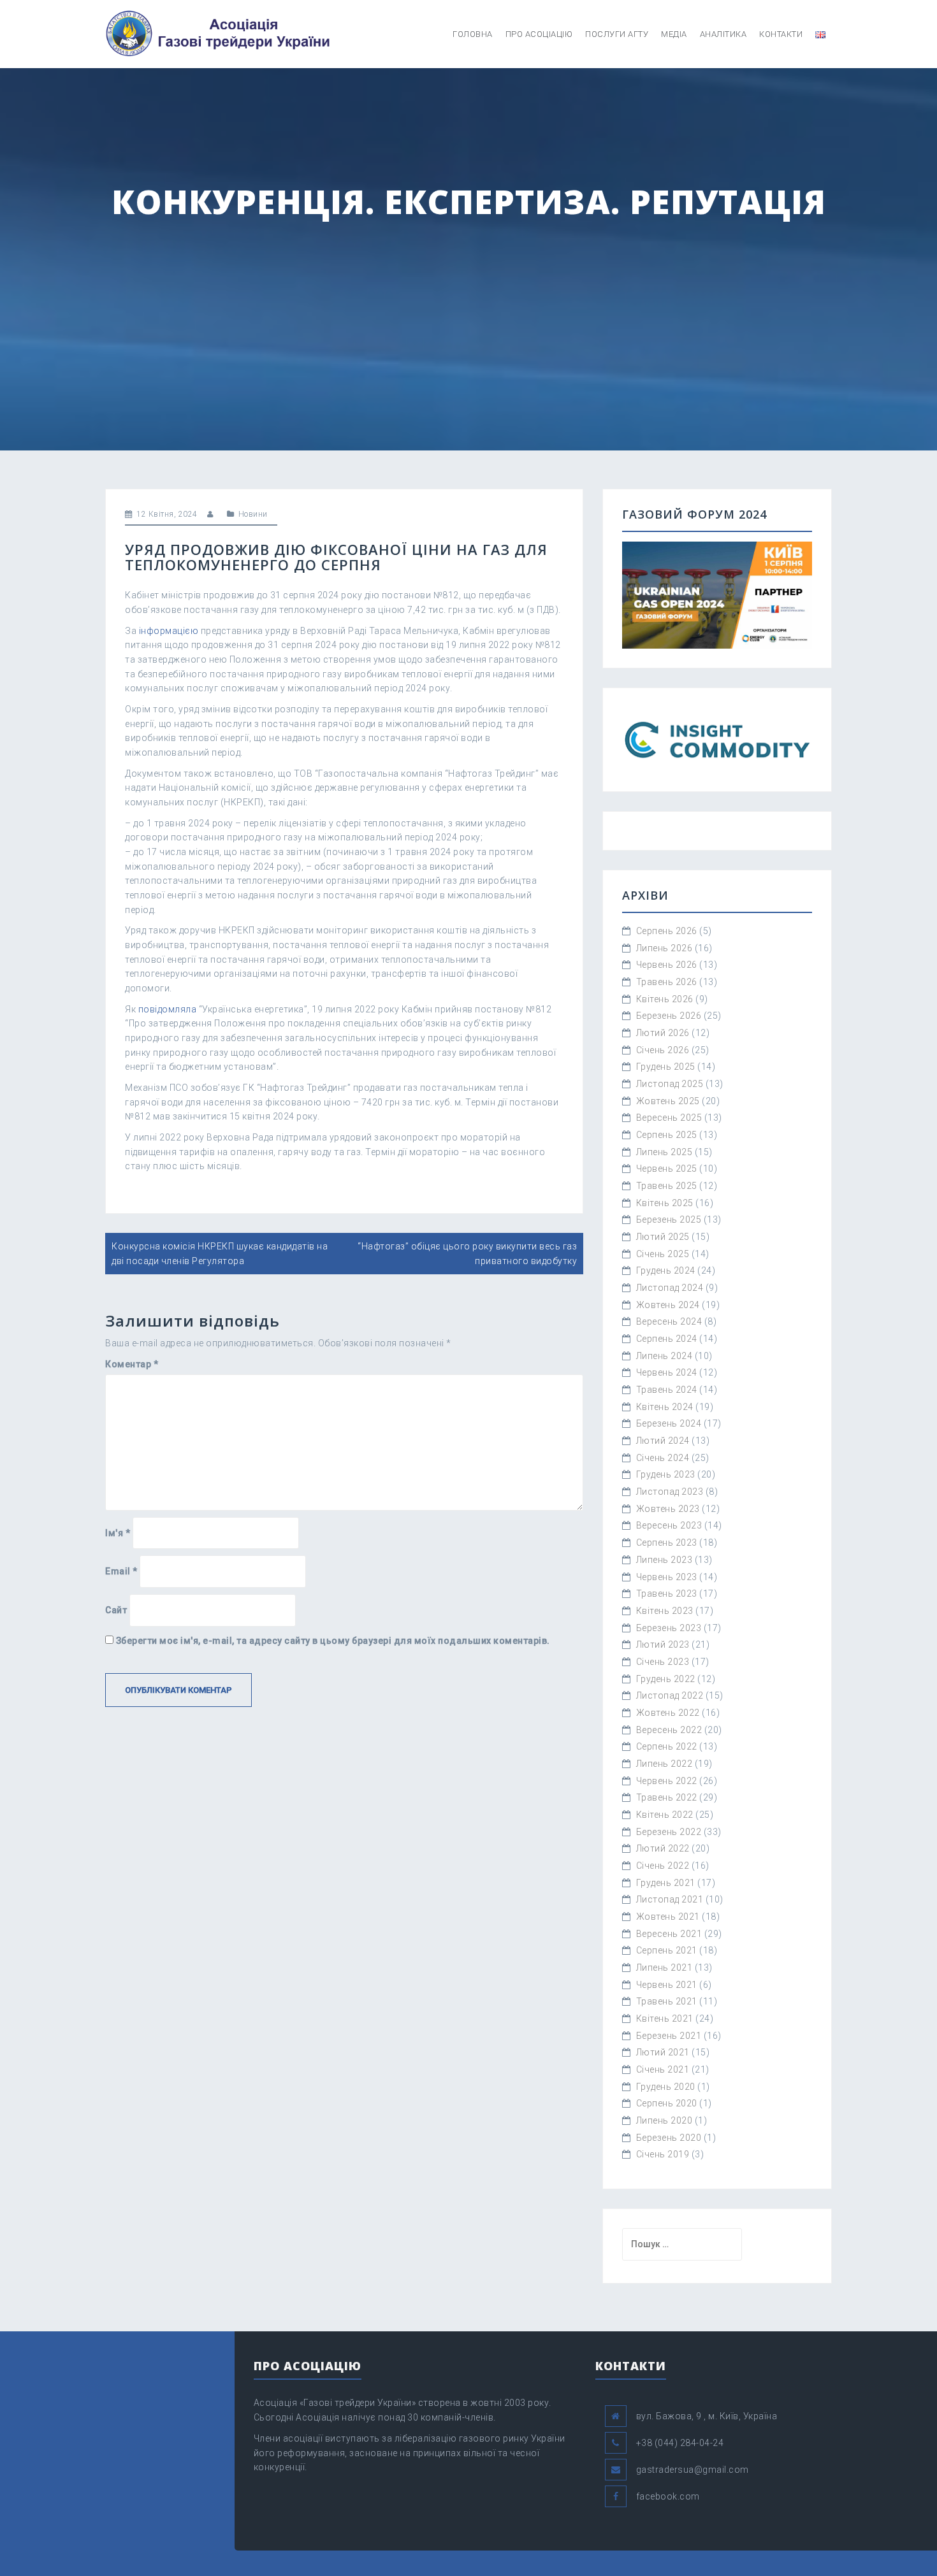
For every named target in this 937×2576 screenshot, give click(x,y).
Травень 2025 (667, 1186)
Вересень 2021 (669, 1934)
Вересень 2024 (669, 1321)
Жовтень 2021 (668, 1917)
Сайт (116, 1610)
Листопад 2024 (670, 1288)
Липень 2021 (665, 1968)
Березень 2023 (669, 1628)
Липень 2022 (665, 1764)
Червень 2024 (667, 1372)
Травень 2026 (667, 982)
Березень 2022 (669, 1832)
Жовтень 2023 (668, 1509)
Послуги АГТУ (617, 34)
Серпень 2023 (667, 1543)
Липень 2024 (665, 1356)
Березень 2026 (669, 1016)
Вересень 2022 (669, 1730)
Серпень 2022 (667, 1746)
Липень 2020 (665, 2120)
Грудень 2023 (666, 1474)
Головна (473, 34)
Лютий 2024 (663, 1441)
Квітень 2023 (665, 1611)
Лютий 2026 (663, 1033)
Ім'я (118, 1533)
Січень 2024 (663, 1458)
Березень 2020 (669, 2138)
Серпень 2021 (667, 1950)
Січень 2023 (663, 1662)
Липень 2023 (665, 1560)
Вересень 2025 (669, 1118)
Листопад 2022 (670, 1695)
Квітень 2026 (665, 999)
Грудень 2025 (666, 1067)
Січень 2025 (663, 1254)
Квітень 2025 (665, 1203)
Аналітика (723, 34)
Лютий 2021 (663, 2052)
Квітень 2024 (665, 1407)
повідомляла (168, 1009)
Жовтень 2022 (668, 1713)
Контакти (781, 34)
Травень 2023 (667, 1594)
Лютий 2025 (663, 1237)
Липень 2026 (665, 948)
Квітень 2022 (665, 1815)
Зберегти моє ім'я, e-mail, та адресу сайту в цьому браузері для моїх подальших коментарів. (333, 1641)
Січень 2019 (663, 2154)
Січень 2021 (663, 2069)
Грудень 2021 (666, 1883)
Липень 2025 (665, 1152)
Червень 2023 (667, 1577)
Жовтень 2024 (668, 1305)
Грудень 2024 (666, 1270)
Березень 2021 (669, 2036)
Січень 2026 (663, 1050)
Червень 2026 (667, 965)
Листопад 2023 (670, 1492)
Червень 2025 (667, 1169)
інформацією (169, 631)
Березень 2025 (669, 1220)
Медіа (674, 34)
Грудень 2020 (666, 2087)
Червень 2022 (667, 1781)
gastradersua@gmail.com (693, 2470)
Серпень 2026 (667, 931)
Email (121, 1571)
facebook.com (668, 2496)
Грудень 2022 (666, 1679)
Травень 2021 (667, 2001)
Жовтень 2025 (668, 1101)
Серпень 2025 (667, 1135)
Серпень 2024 (667, 1339)
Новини (253, 514)
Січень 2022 (663, 1866)
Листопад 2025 (670, 1084)
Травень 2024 (667, 1390)
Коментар (132, 1364)
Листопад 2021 (670, 1899)
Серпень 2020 (667, 2103)
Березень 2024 (669, 1423)
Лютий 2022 (663, 1848)
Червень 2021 (667, 1985)
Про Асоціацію (539, 34)
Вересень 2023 (669, 1525)
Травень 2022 (667, 1797)
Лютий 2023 (663, 1644)
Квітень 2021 (665, 2018)
